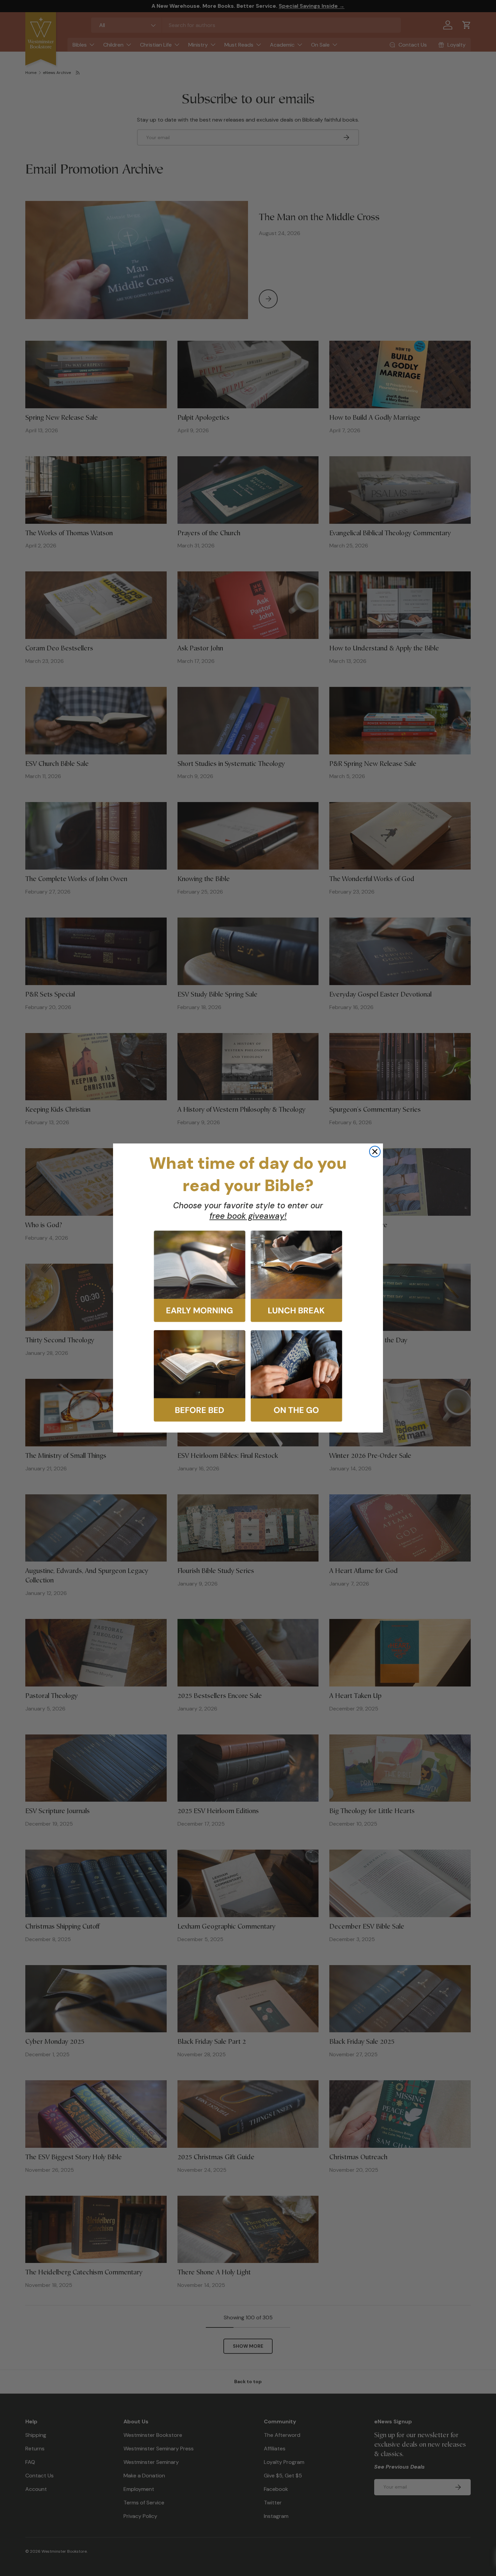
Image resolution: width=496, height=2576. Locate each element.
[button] (200, 1276)
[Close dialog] (375, 1152)
